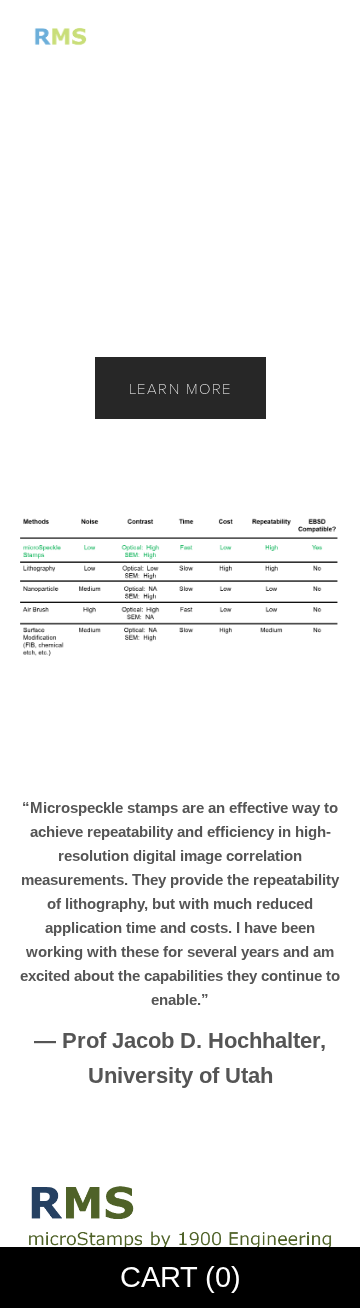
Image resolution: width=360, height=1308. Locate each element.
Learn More (180, 388)
